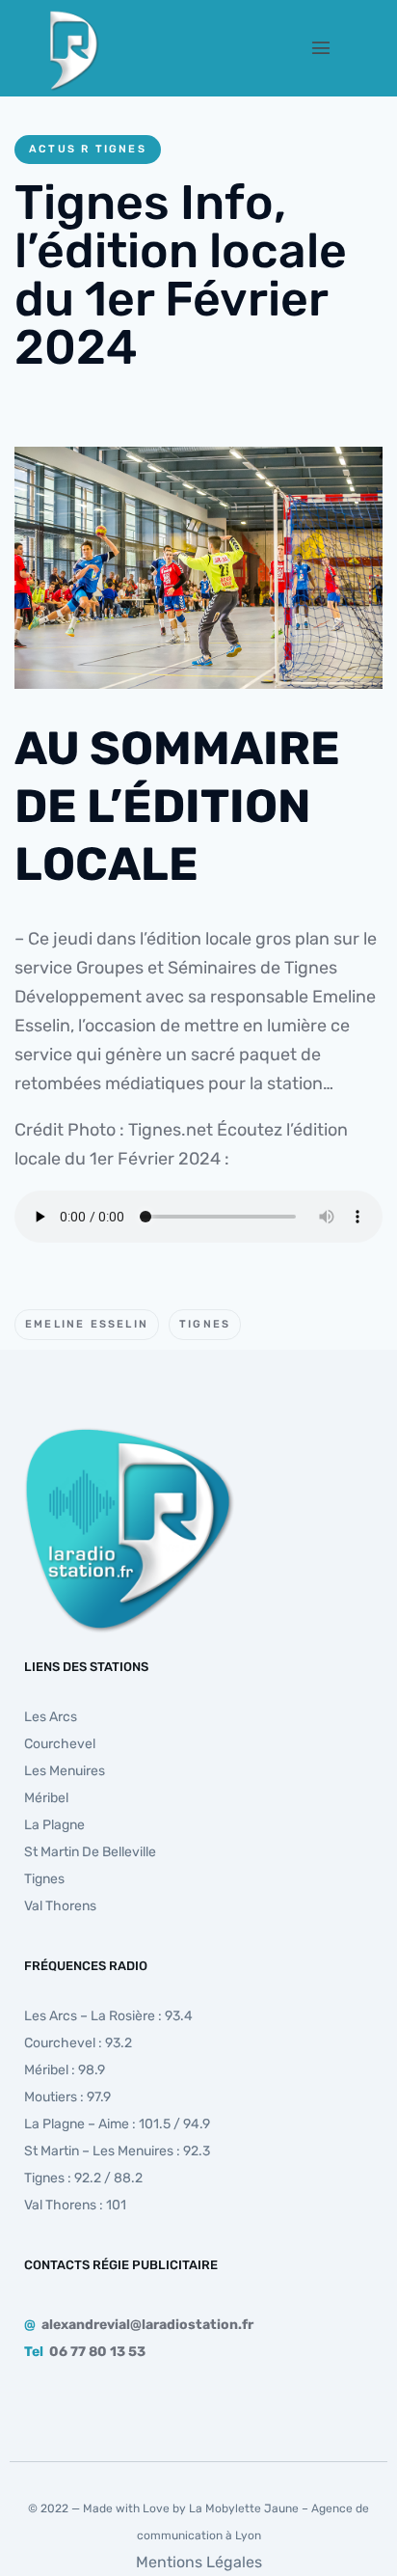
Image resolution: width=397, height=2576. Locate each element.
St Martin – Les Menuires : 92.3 (117, 2151)
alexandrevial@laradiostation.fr (147, 2325)
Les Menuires (65, 1771)
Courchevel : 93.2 (78, 2043)
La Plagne (54, 1825)
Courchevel (60, 1744)
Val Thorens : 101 (75, 2205)
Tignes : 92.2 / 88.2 (83, 2178)
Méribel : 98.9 (65, 2070)
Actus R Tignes (88, 149)
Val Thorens (60, 1906)
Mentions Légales (199, 2562)
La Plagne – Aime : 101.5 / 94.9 (117, 2124)
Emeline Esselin (87, 1324)
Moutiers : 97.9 (67, 2097)
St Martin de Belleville (90, 1852)
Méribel (46, 1798)
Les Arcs (51, 1717)
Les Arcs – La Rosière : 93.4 (108, 2016)
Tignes (205, 1324)
